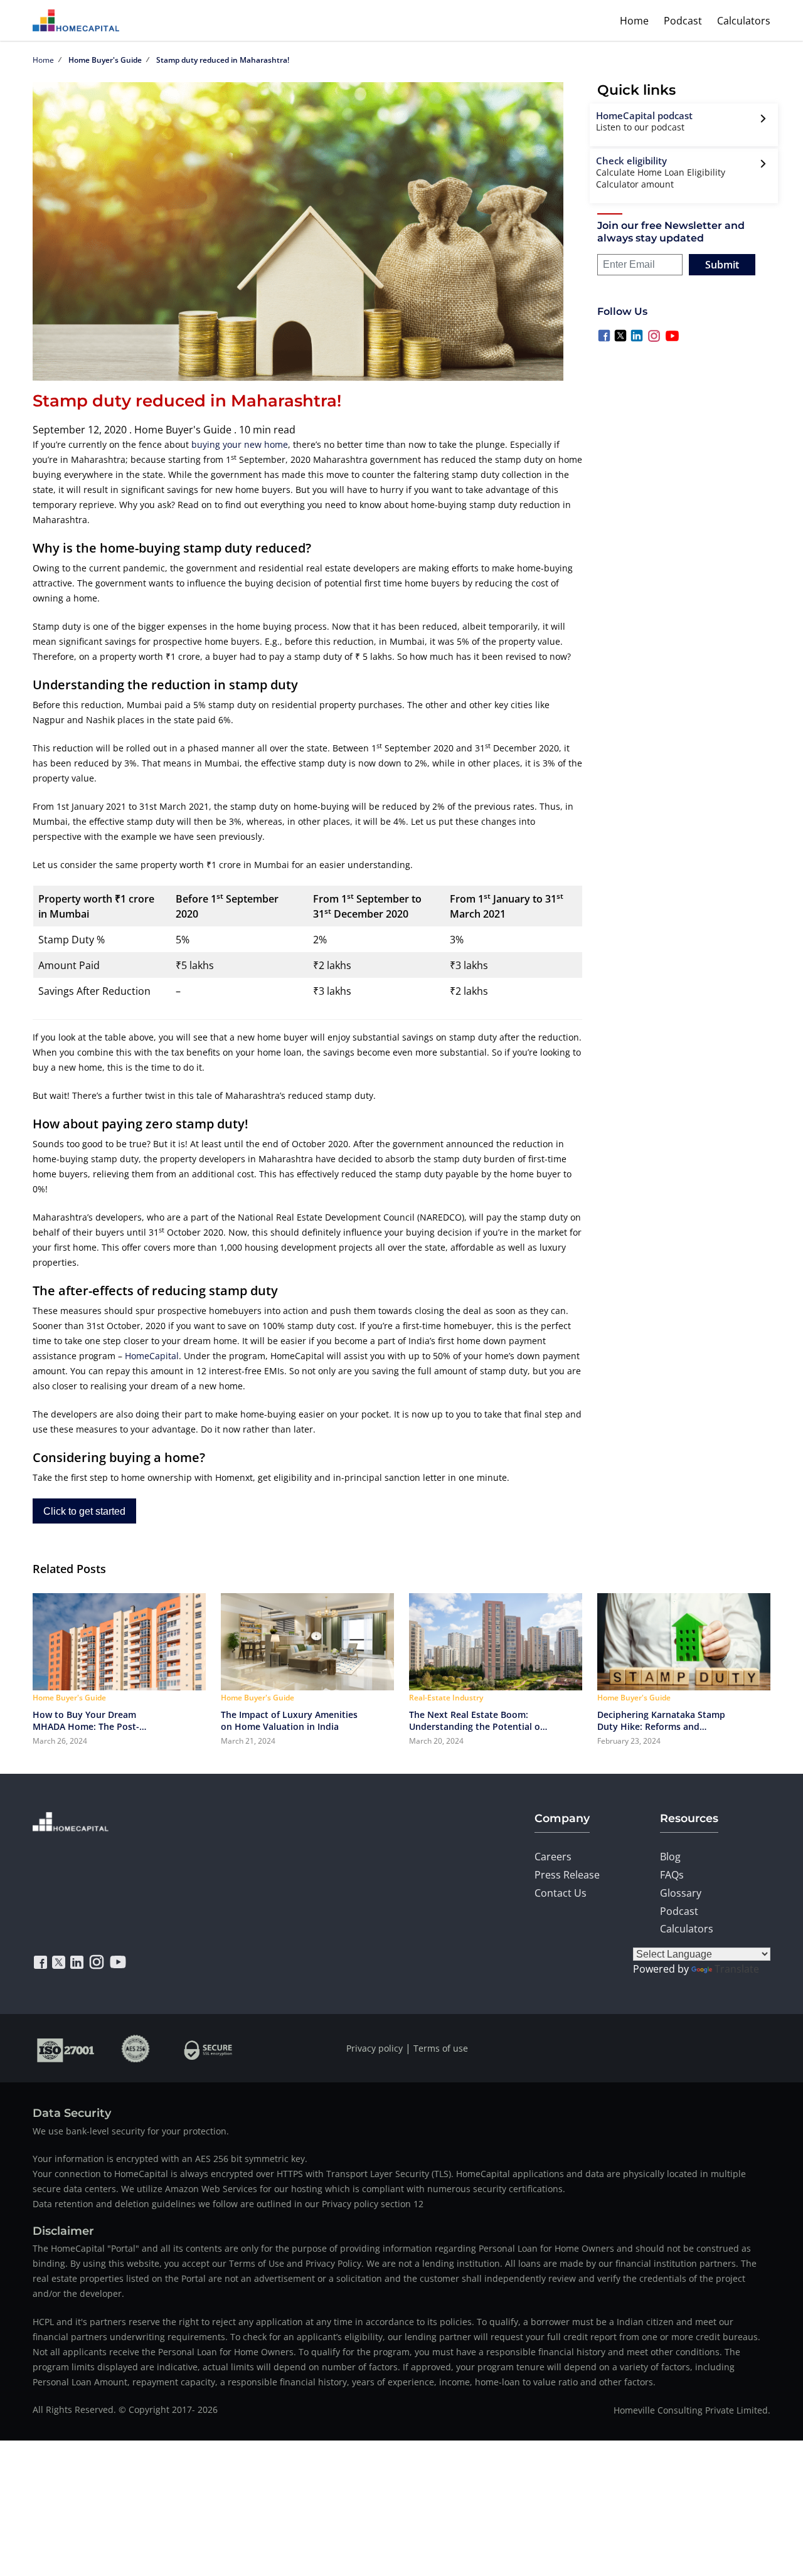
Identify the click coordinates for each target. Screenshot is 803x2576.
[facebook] (40, 1962)
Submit (722, 265)
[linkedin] (77, 1962)
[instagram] (97, 1962)
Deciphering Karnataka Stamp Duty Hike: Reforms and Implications (661, 1720)
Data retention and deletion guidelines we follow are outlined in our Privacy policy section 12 (228, 2204)
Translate (737, 1969)
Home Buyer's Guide (105, 60)
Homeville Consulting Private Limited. (692, 2410)
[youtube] (118, 1962)
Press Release (567, 1875)
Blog (670, 1857)
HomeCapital (152, 1356)
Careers (553, 1857)
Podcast (683, 21)
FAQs (672, 1875)
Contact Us (561, 1893)
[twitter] (59, 1962)
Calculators (744, 21)
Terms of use (441, 2048)
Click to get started (84, 1511)
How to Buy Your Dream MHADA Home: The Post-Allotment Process (86, 1720)
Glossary (681, 1893)
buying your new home (240, 444)
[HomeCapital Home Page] (76, 20)
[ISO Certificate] (66, 2048)
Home (634, 21)
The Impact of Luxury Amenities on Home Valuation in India (289, 1720)
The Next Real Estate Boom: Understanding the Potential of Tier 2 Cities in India (476, 1720)
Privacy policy (375, 2048)
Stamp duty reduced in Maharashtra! (223, 60)
